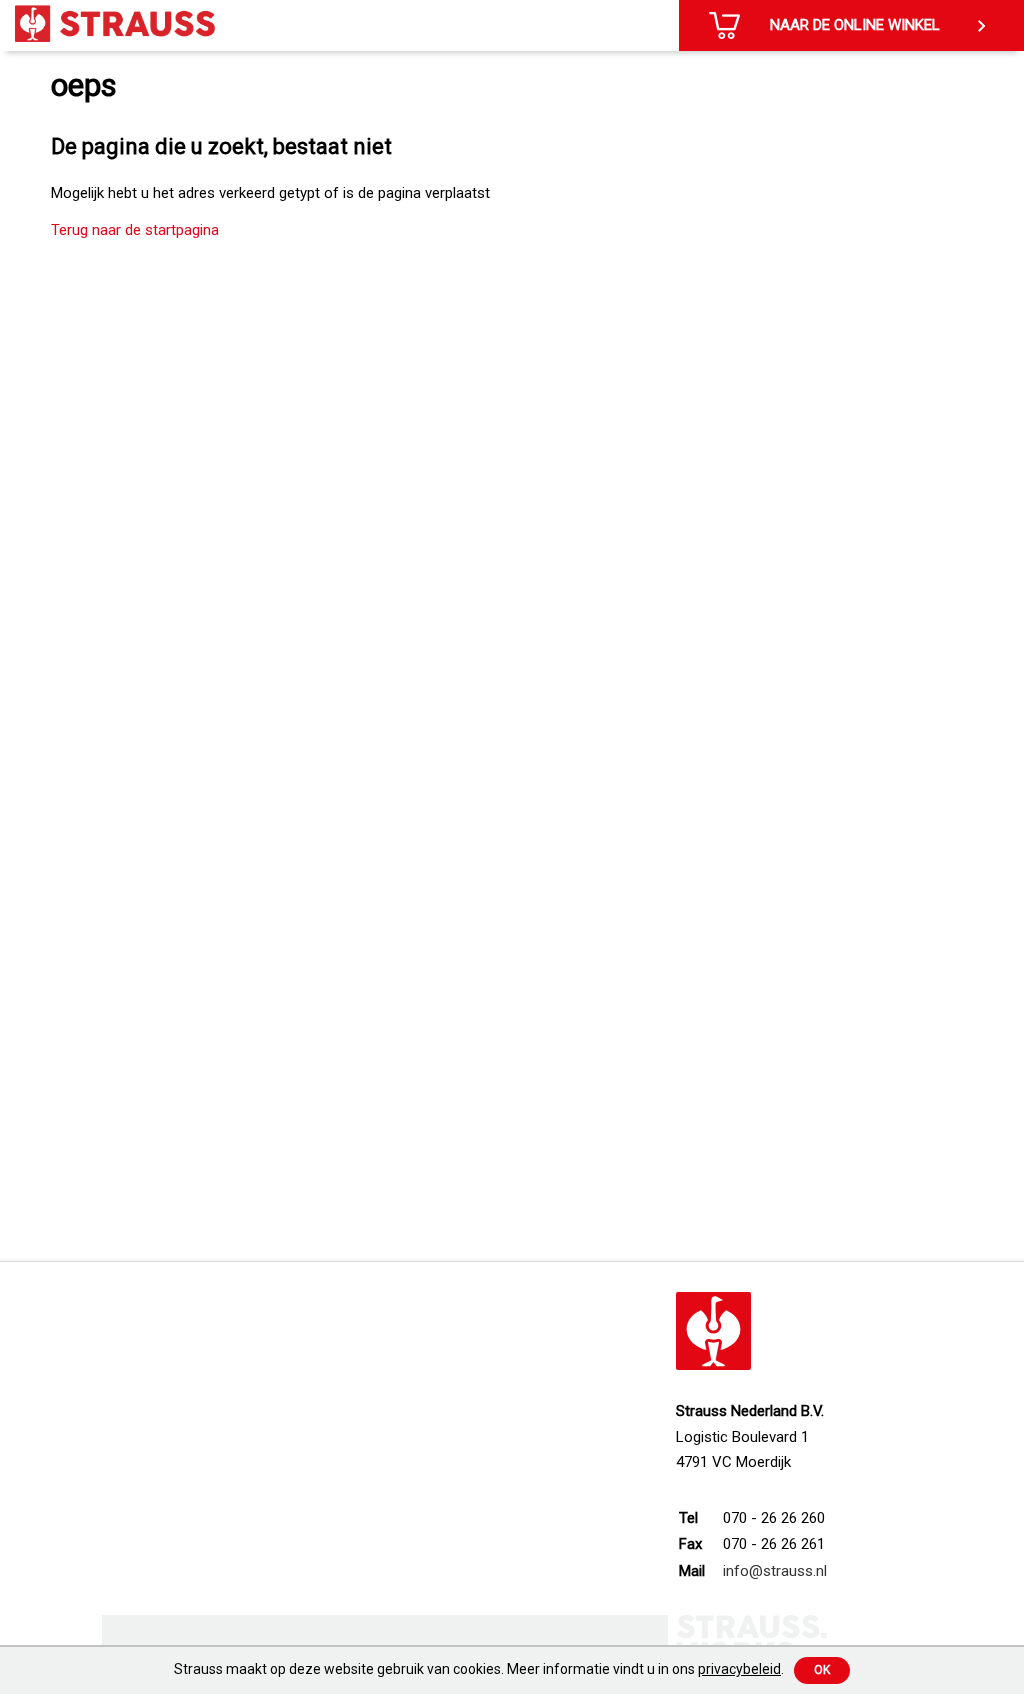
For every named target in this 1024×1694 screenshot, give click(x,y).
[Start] (115, 23)
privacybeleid (739, 1669)
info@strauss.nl (775, 1571)
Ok (822, 1670)
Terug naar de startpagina (135, 230)
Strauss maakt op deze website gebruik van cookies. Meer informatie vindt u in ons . (479, 1669)
